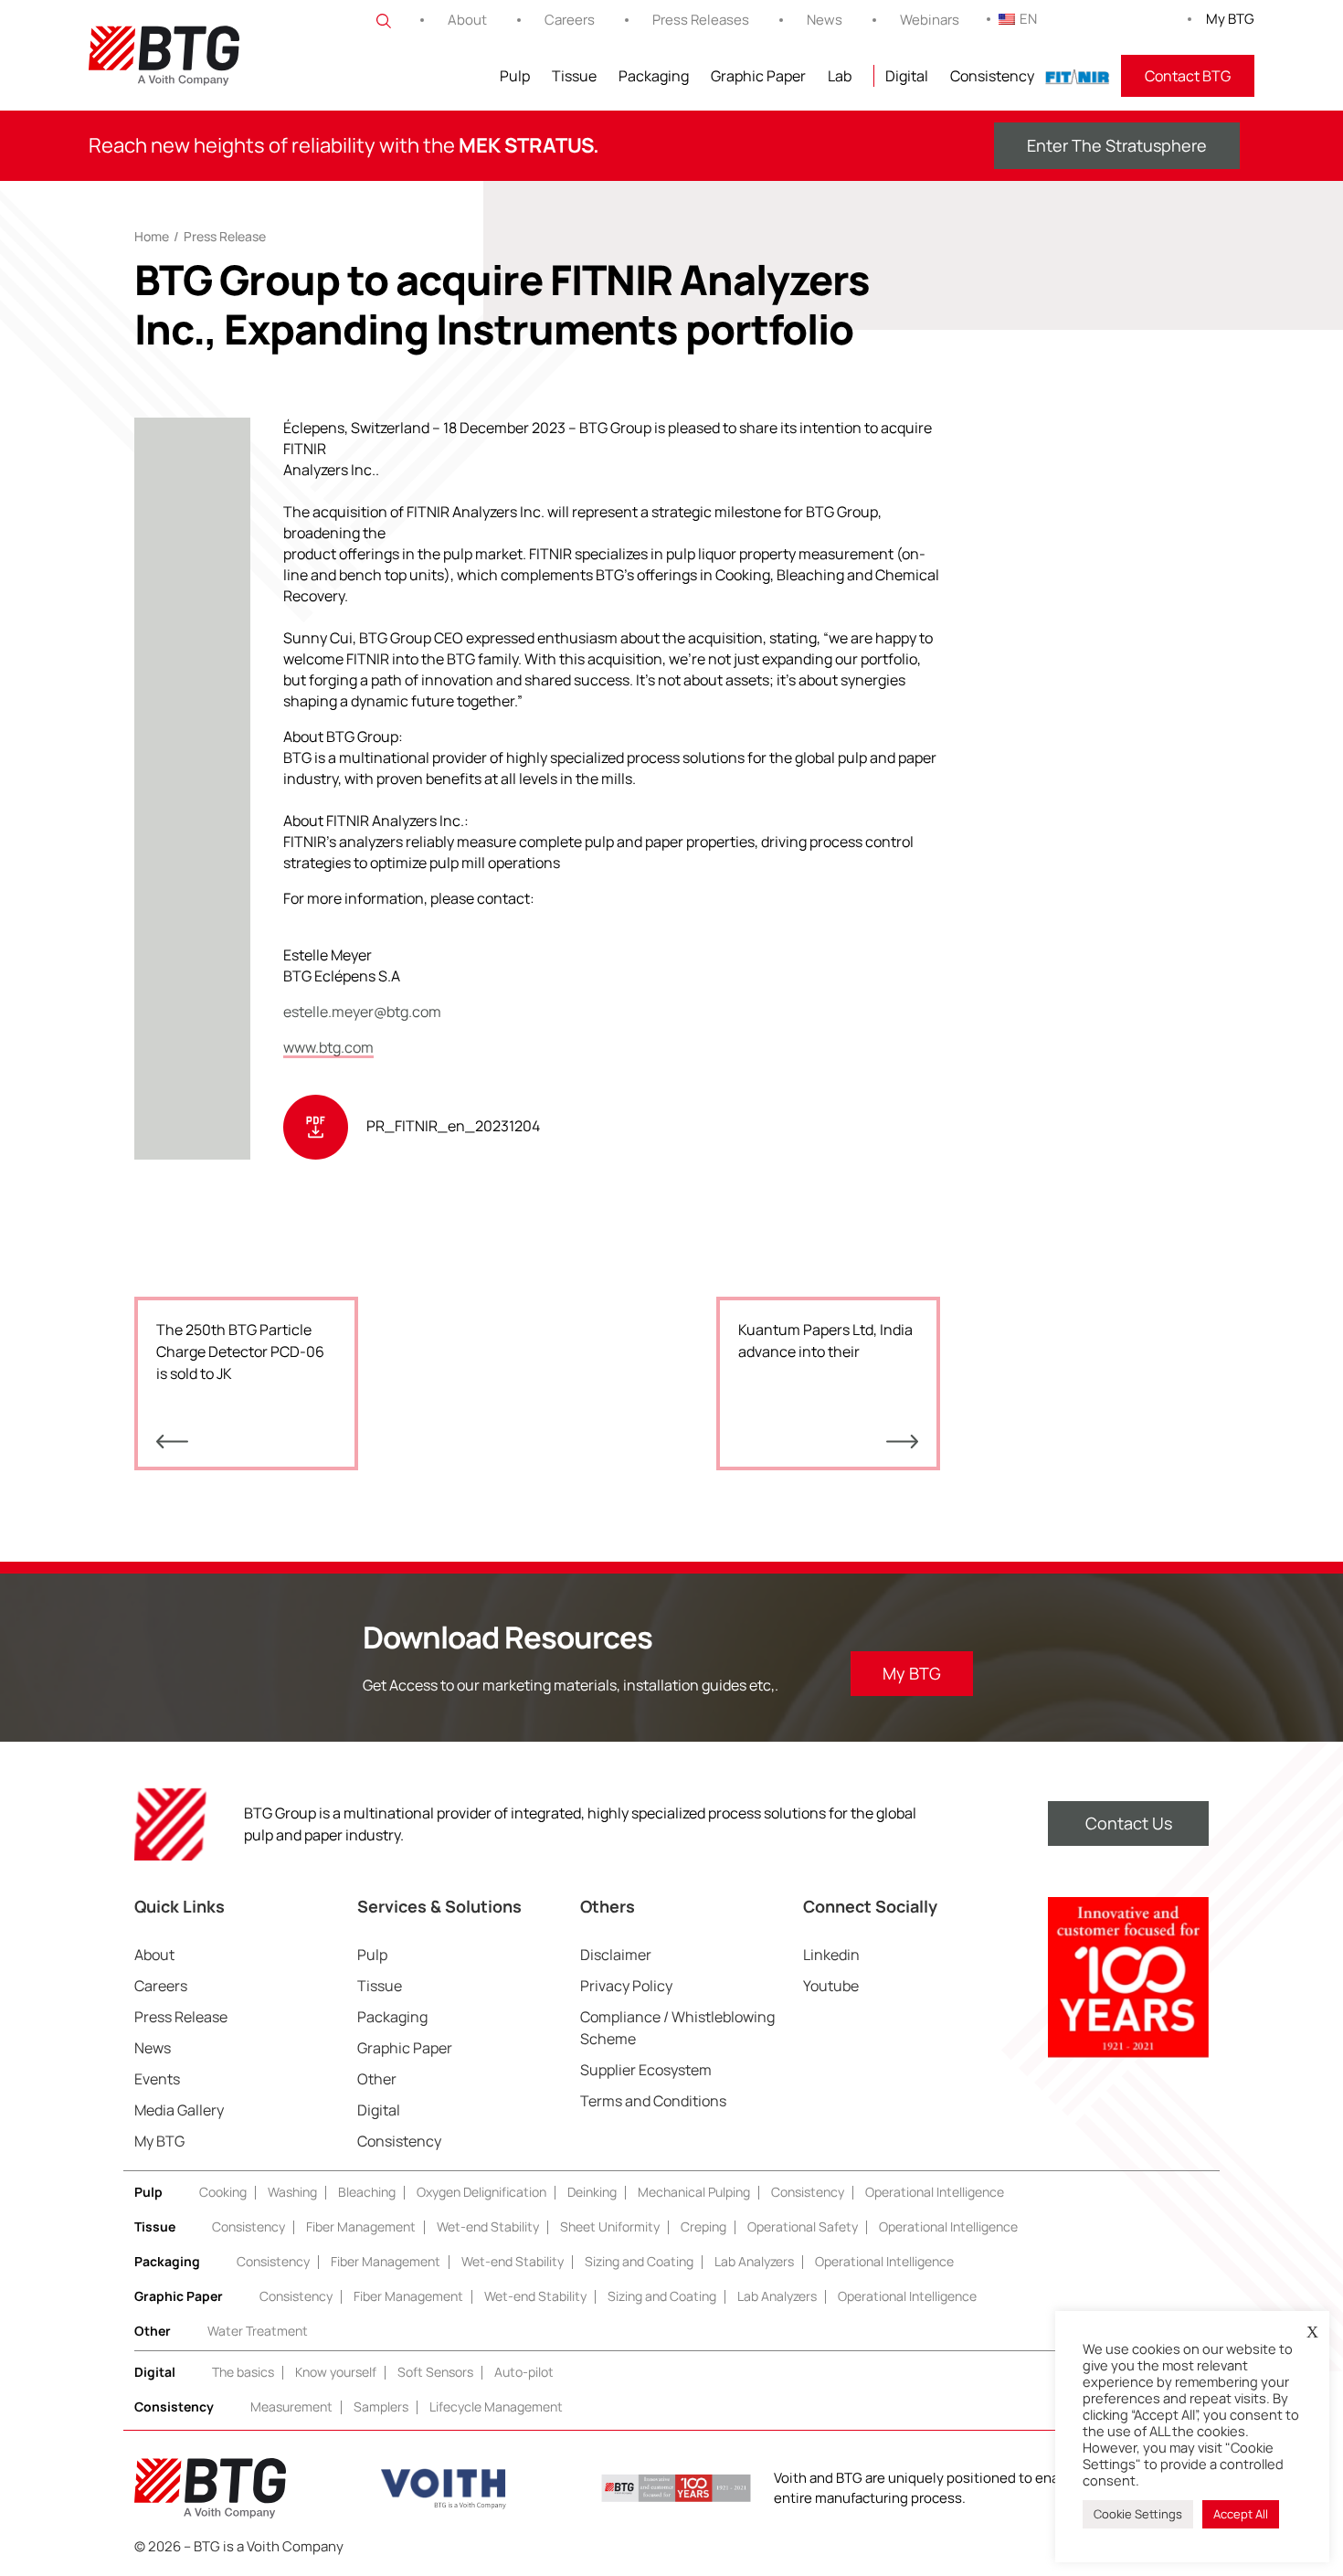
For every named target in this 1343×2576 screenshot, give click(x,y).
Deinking (592, 2192)
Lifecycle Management (496, 2406)
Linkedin (831, 1955)
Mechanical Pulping (694, 2192)
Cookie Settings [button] (1138, 2514)
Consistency (992, 76)
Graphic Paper (758, 76)
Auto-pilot (524, 2372)
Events (157, 2079)
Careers (570, 20)
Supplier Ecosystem (646, 2070)
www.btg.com (328, 1047)
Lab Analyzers (754, 2261)
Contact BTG (1188, 76)
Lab (840, 76)
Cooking (223, 2192)
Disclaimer (616, 1955)
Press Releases (701, 20)
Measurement (291, 2406)
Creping (703, 2226)
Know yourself (336, 2372)
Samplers (381, 2406)
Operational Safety (803, 2226)
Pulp (515, 76)
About (467, 20)
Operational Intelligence (935, 2192)
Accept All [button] (1241, 2514)
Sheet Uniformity (610, 2226)
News (825, 20)
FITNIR (1078, 76)
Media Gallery (179, 2110)
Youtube (831, 1986)
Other (377, 2079)
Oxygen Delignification (481, 2192)
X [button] (1312, 2332)
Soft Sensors (435, 2372)
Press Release (225, 236)
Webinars (930, 20)
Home (152, 236)
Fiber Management (361, 2226)
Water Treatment (258, 2331)
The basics (243, 2372)
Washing (292, 2192)
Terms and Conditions (653, 2101)
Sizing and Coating (639, 2261)
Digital (907, 76)
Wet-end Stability (488, 2226)
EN (1028, 19)
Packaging (654, 76)
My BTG (1230, 19)
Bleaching (367, 2192)
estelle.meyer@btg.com (362, 1012)
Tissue (574, 76)
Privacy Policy (626, 1986)
